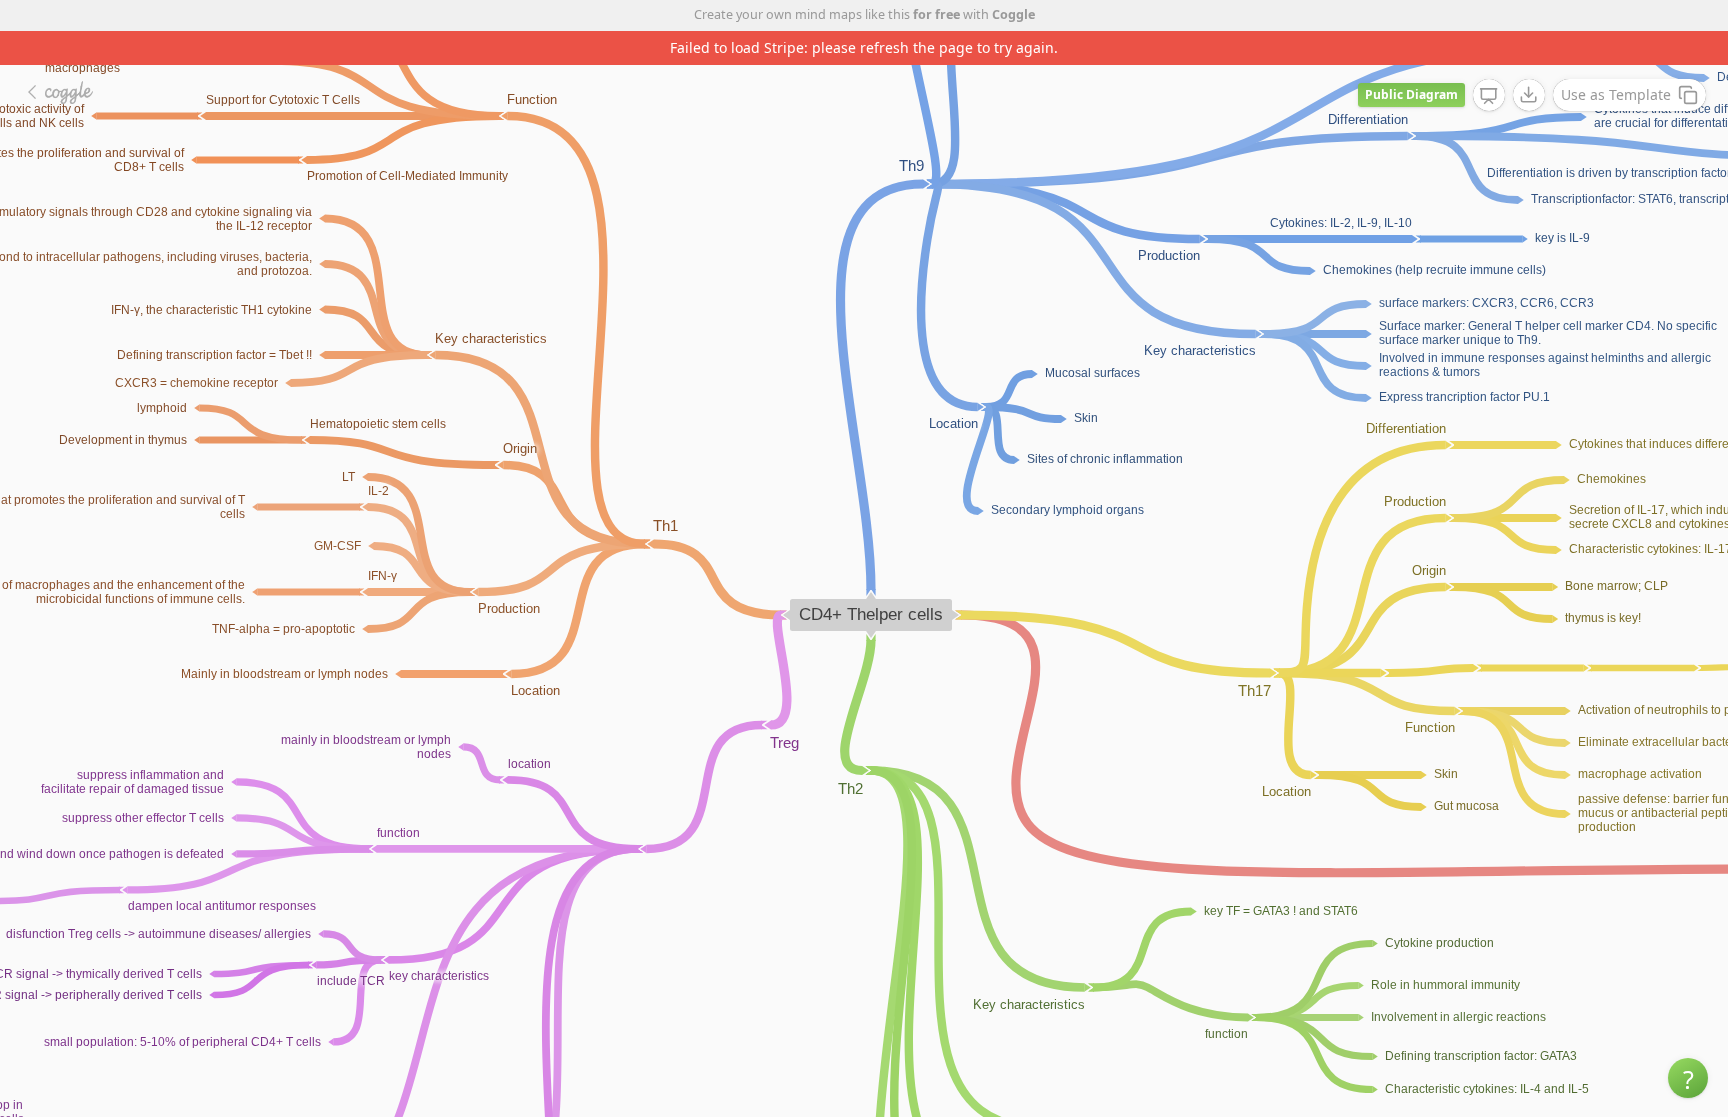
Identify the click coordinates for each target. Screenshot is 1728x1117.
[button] (1688, 1078)
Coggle (1013, 14)
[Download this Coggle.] (1529, 95)
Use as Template (1616, 94)
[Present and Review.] (1489, 96)
